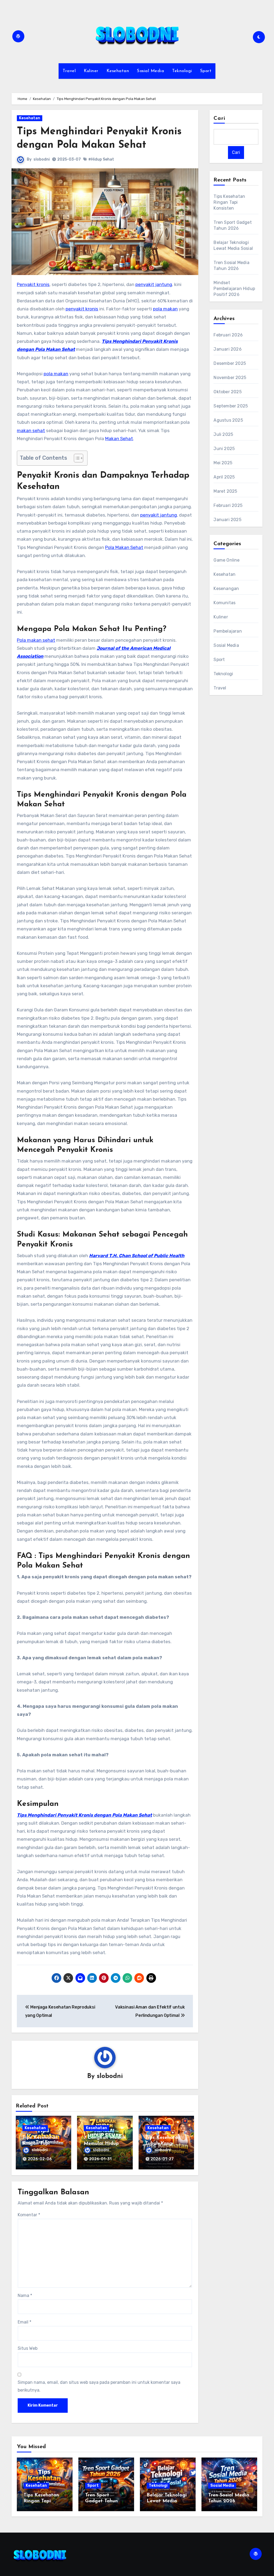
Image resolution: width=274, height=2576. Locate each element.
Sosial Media (151, 71)
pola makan (165, 309)
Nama (25, 2295)
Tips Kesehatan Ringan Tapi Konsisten (40, 2143)
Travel (69, 71)
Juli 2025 (223, 434)
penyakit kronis (82, 309)
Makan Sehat (119, 439)
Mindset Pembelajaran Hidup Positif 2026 (234, 289)
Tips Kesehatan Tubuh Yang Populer (163, 2143)
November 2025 (230, 378)
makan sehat (31, 430)
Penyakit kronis (33, 284)
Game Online (227, 560)
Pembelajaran (228, 631)
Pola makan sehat (36, 640)
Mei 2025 (223, 463)
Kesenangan (226, 589)
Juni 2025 (224, 449)
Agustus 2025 (228, 420)
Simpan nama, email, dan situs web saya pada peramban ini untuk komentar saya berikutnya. (99, 2386)
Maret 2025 (225, 491)
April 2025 (224, 477)
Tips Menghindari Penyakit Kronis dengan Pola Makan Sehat (84, 1815)
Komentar (29, 2215)
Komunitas (224, 603)
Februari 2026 (228, 335)
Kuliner (91, 71)
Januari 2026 (227, 349)
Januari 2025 (227, 520)
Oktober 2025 (227, 392)
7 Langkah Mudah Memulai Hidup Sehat (105, 2143)
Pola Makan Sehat (124, 547)
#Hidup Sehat (101, 159)
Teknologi (182, 71)
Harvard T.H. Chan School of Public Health (137, 1256)
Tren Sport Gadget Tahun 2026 (101, 2501)
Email (24, 2322)
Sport (206, 71)
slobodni (42, 159)
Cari (219, 118)
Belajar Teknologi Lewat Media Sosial (167, 2501)
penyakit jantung (154, 284)
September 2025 (231, 406)
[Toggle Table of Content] (76, 458)
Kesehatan (118, 71)
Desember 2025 (230, 363)
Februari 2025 (228, 505)
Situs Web (28, 2348)
